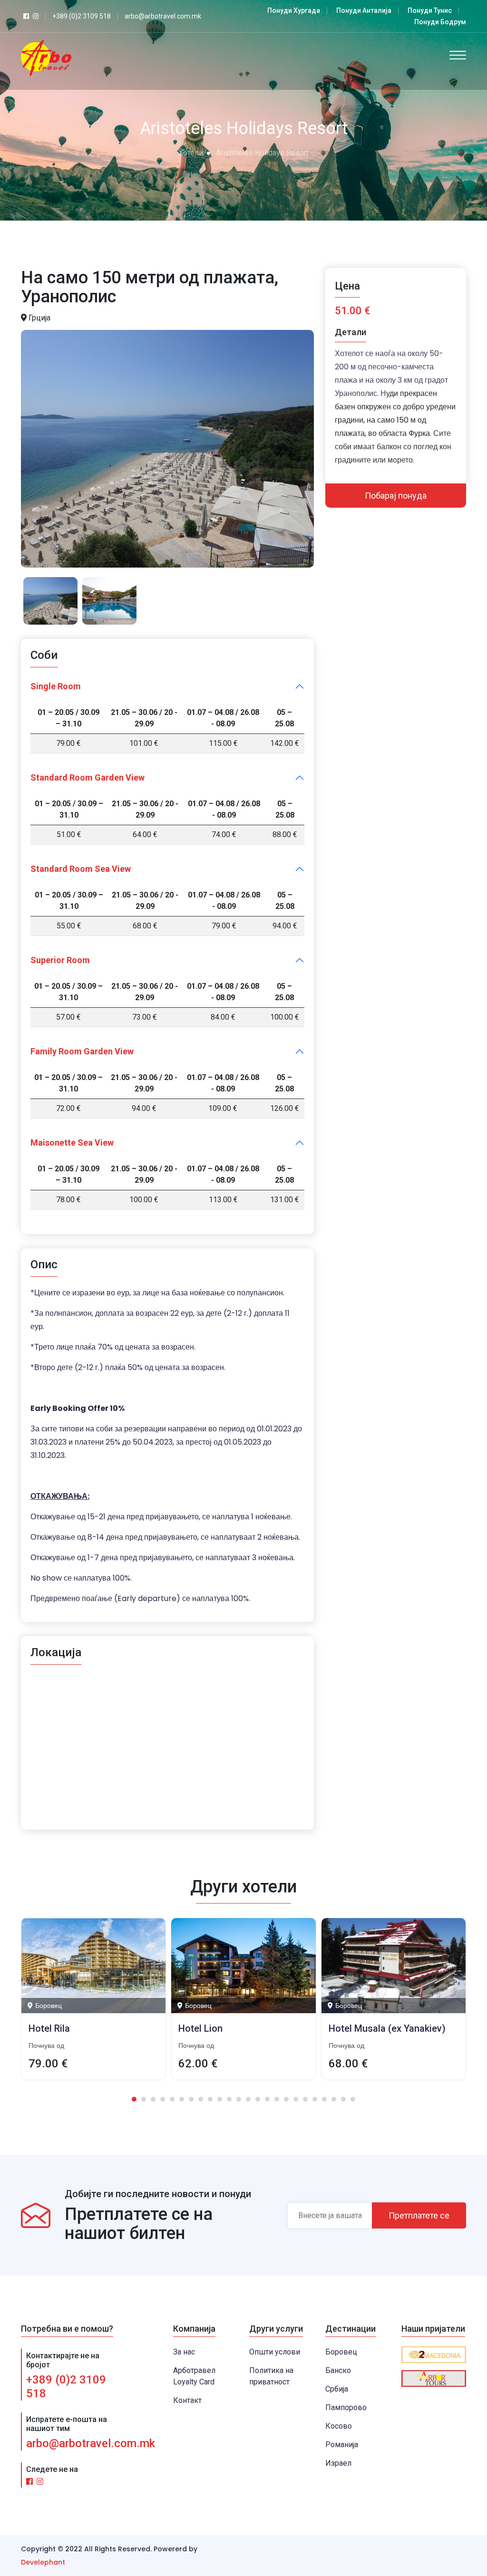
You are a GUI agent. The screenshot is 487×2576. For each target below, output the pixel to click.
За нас (184, 2352)
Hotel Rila (49, 2028)
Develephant (43, 2562)
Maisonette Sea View (72, 1143)
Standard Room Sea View (81, 869)
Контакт (187, 2400)
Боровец (341, 2352)
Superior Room (60, 960)
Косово (339, 2426)
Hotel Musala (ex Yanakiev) (387, 2028)
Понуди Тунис (430, 10)
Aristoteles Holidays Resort (262, 153)
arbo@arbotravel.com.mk (91, 2443)
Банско (338, 2370)
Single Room (56, 686)
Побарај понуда (396, 496)
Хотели (191, 153)
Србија (337, 2389)
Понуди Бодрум (440, 22)
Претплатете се (419, 2215)
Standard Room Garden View (88, 777)
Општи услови (275, 2352)
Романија (342, 2445)
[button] (134, 2099)
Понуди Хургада (294, 10)
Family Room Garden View (82, 1051)
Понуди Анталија (364, 10)
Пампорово (346, 2407)
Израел (338, 2463)
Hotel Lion (200, 2028)
